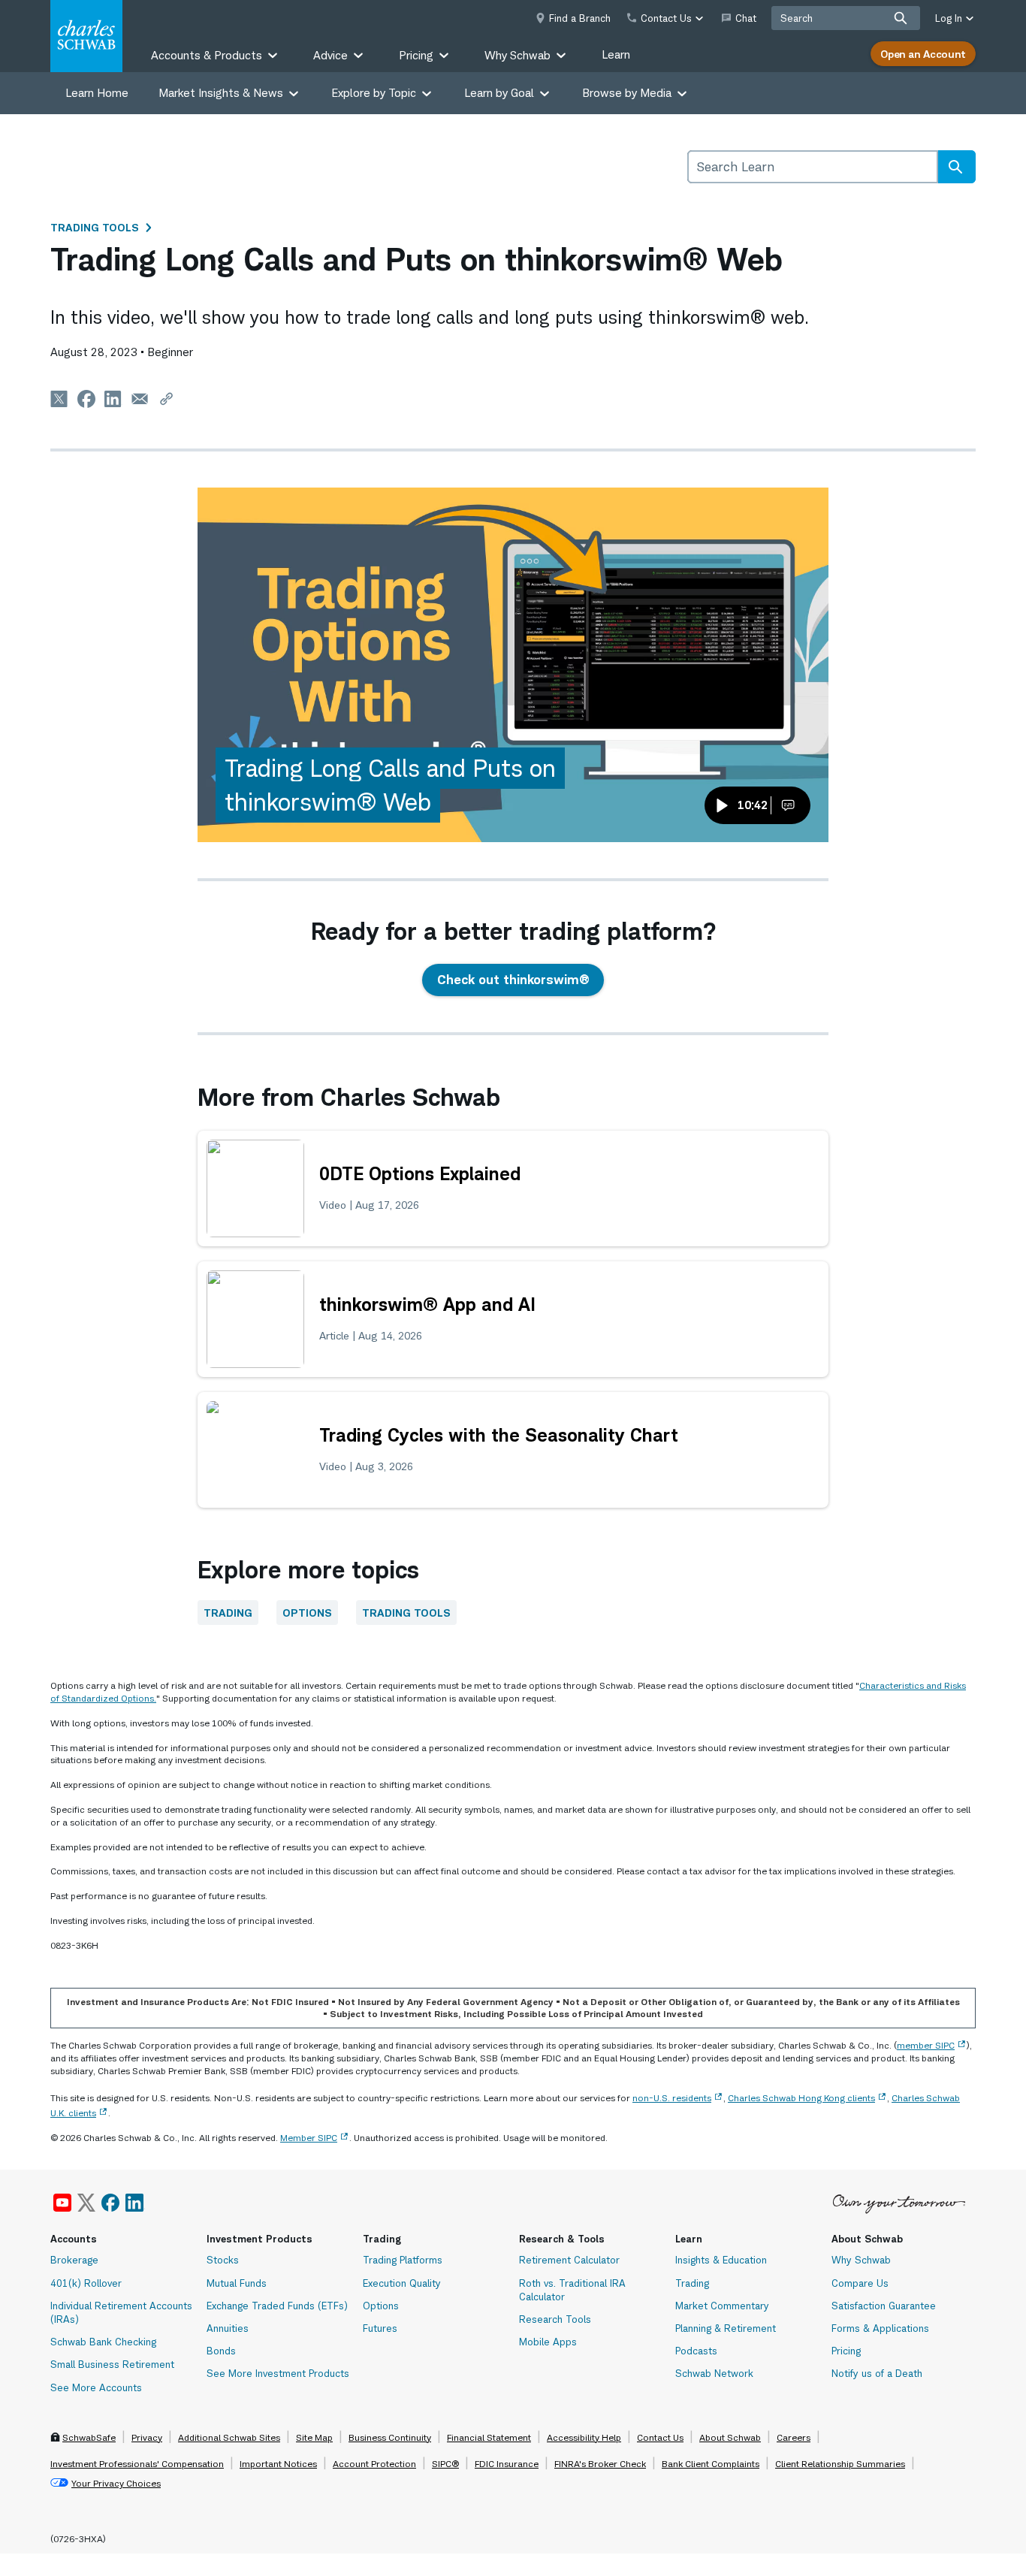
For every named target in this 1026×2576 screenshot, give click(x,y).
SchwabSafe (89, 2437)
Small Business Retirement (112, 2364)
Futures (380, 2328)
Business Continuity (390, 2437)
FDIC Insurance (507, 2464)
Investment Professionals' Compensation (137, 2464)
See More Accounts (96, 2387)
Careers (794, 2437)
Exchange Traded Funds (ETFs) (277, 2306)
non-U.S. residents (672, 2098)
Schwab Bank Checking (103, 2342)
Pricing (846, 2351)
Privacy (147, 2437)
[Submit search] (901, 18)
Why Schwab (861, 2260)
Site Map (314, 2437)
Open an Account (923, 54)
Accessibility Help (584, 2437)
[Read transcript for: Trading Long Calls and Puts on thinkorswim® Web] (788, 805)
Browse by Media (627, 93)
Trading (228, 1613)
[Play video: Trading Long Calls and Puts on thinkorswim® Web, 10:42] (513, 665)
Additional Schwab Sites (229, 2437)
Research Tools (555, 2319)
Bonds (221, 2351)
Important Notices (278, 2464)
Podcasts (696, 2351)
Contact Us (660, 2437)
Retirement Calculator (569, 2260)
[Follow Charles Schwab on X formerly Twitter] (86, 2203)
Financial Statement (489, 2437)
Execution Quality (402, 2283)
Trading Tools (95, 227)
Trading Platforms (403, 2260)
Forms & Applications (880, 2328)
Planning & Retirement (726, 2328)
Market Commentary (722, 2306)
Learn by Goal (499, 93)
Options (307, 1613)
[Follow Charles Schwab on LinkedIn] (135, 2203)
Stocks (223, 2260)
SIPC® (445, 2464)
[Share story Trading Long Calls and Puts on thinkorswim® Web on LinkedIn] (113, 399)
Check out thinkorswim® (513, 980)
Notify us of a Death (877, 2373)
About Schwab (730, 2437)
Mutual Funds (237, 2283)
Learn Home (97, 93)
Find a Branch (580, 18)
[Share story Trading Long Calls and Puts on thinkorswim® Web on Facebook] (86, 399)
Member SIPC (309, 2138)
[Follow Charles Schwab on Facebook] (110, 2203)
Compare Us (860, 2283)
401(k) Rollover (86, 2283)
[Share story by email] (140, 399)
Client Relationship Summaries (840, 2464)
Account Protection (374, 2464)
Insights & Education (721, 2260)
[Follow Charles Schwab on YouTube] (62, 2203)
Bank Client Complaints (711, 2464)
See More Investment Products (278, 2373)
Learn (616, 54)
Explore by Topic (374, 93)
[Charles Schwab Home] (86, 36)
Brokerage (74, 2260)
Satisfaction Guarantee (884, 2306)
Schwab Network (714, 2373)
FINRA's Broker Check (600, 2464)
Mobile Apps (548, 2342)
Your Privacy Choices (116, 2483)
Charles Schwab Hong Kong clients (801, 2098)
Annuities (228, 2328)
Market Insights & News (221, 93)
